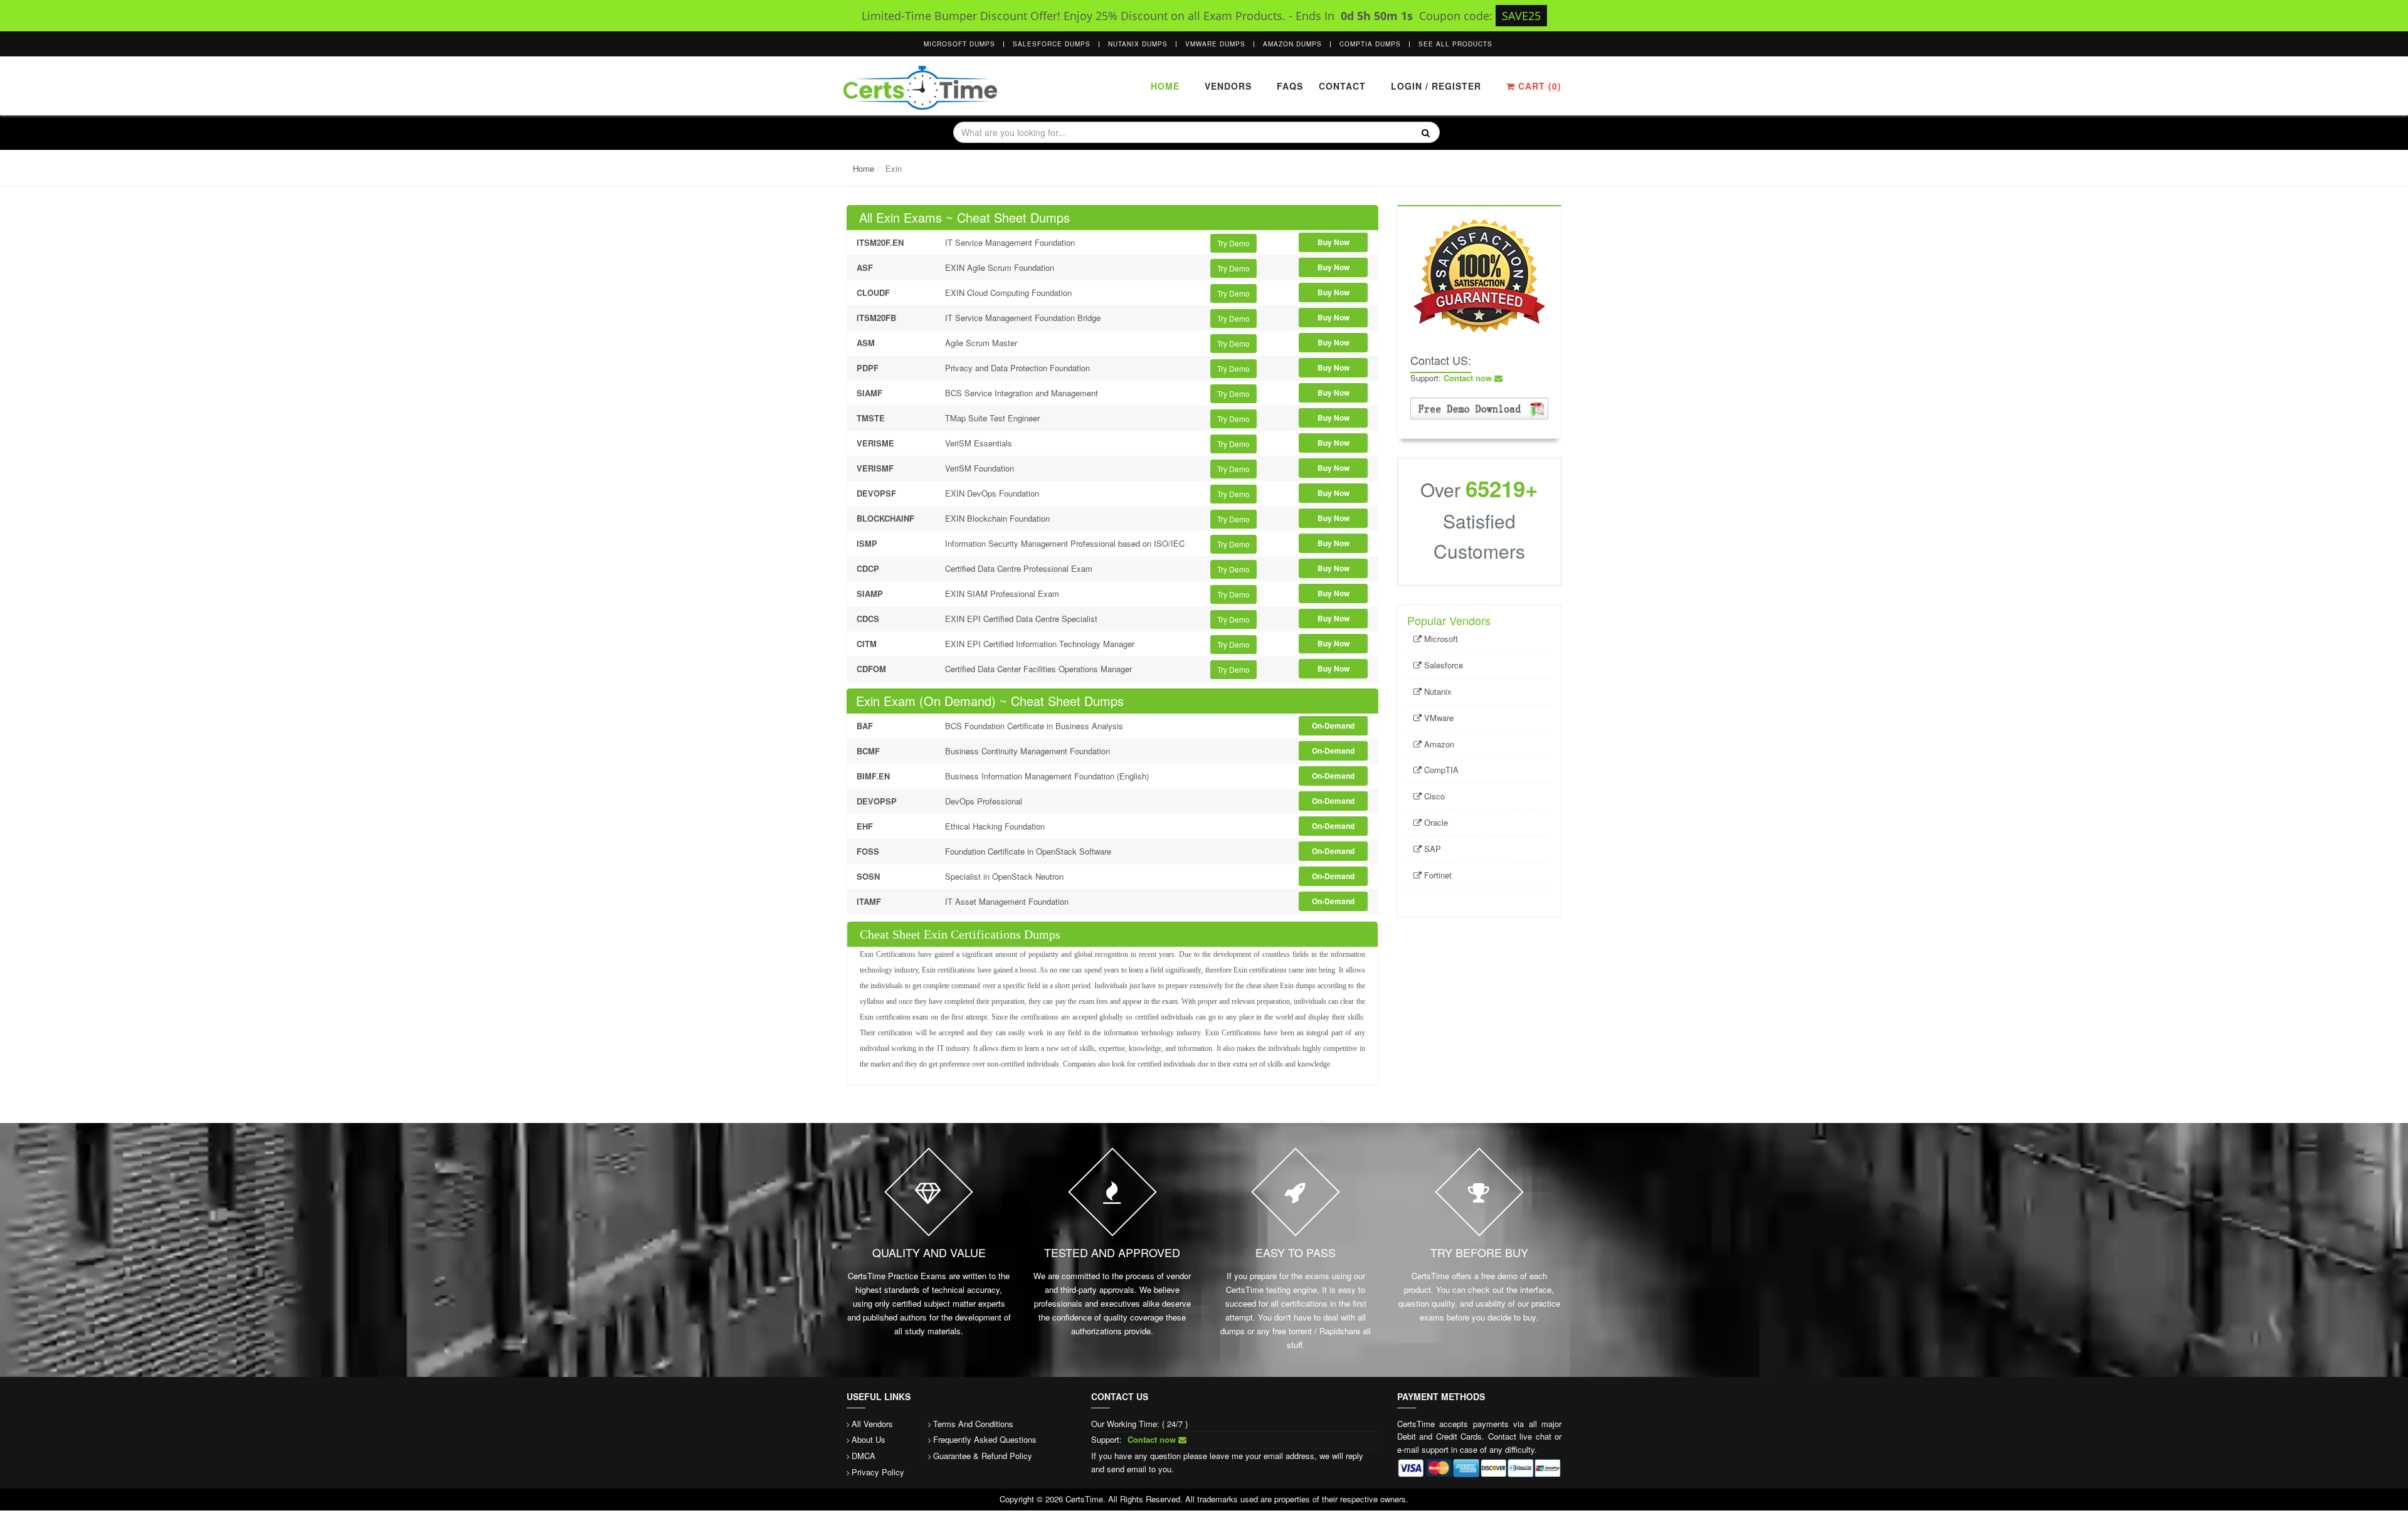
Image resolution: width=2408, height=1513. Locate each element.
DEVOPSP (877, 801)
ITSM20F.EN (880, 242)
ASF (865, 267)
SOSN (868, 876)
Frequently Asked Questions (985, 1439)
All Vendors (872, 1424)
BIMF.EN (873, 776)
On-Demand (1333, 725)
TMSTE (871, 418)
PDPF (868, 368)
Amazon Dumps (1292, 44)
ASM (866, 343)
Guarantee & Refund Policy (983, 1456)
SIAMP (870, 593)
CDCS (868, 619)
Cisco (1433, 796)
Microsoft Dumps (959, 44)
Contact (1341, 86)
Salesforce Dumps (1052, 44)
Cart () (1538, 86)
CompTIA (1440, 770)
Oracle (1435, 822)
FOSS (868, 851)
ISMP (867, 543)
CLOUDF (873, 293)
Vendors (1228, 86)
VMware (1438, 718)
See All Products (1455, 44)
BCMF (868, 751)
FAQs (1290, 86)
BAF (865, 726)
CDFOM (871, 669)
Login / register (1436, 86)
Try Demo (1233, 243)
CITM (867, 644)
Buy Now (1333, 242)
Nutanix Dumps (1138, 44)
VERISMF (875, 468)
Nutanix (1437, 691)
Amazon (1438, 744)
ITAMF (869, 901)
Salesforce (1442, 665)
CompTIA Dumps (1370, 44)
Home (1165, 86)
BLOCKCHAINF (885, 518)
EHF (865, 826)
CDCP (868, 568)
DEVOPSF (876, 493)
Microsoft (1440, 639)
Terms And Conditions (973, 1424)
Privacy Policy (878, 1472)
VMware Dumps (1215, 44)
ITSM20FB (876, 318)
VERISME (875, 443)
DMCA (863, 1456)
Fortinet (1437, 875)
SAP (1431, 849)
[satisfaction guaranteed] (1479, 274)
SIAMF (869, 393)
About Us (869, 1439)
